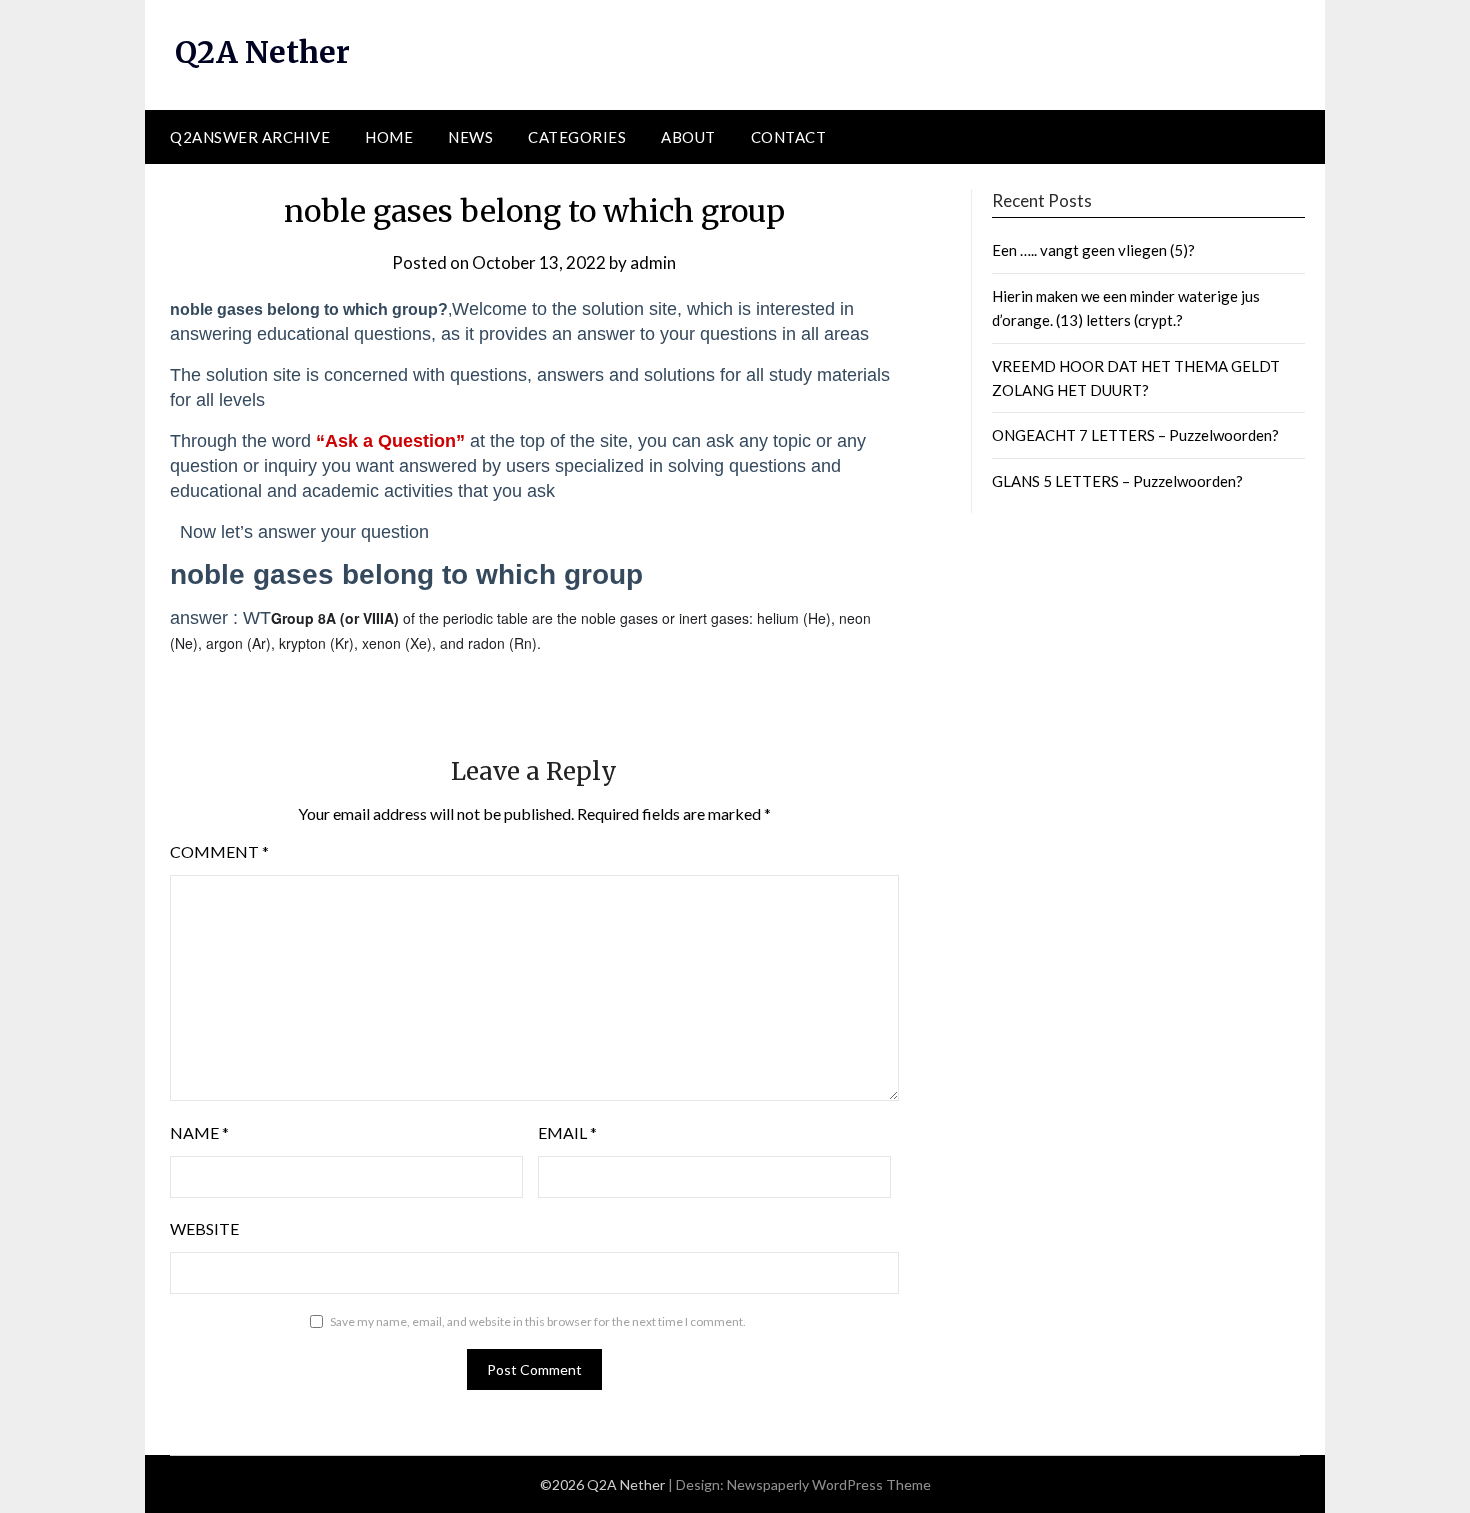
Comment (219, 851)
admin (653, 262)
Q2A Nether (262, 52)
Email (567, 1132)
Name (199, 1132)
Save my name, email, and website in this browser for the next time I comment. (538, 1321)
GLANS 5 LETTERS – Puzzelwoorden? (1117, 481)
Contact (789, 137)
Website (204, 1228)
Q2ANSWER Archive (250, 137)
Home (389, 137)
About (688, 137)
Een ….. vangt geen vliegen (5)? (1093, 250)
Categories (577, 137)
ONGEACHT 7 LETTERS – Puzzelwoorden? (1135, 435)
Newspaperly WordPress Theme (829, 1484)
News (470, 137)
